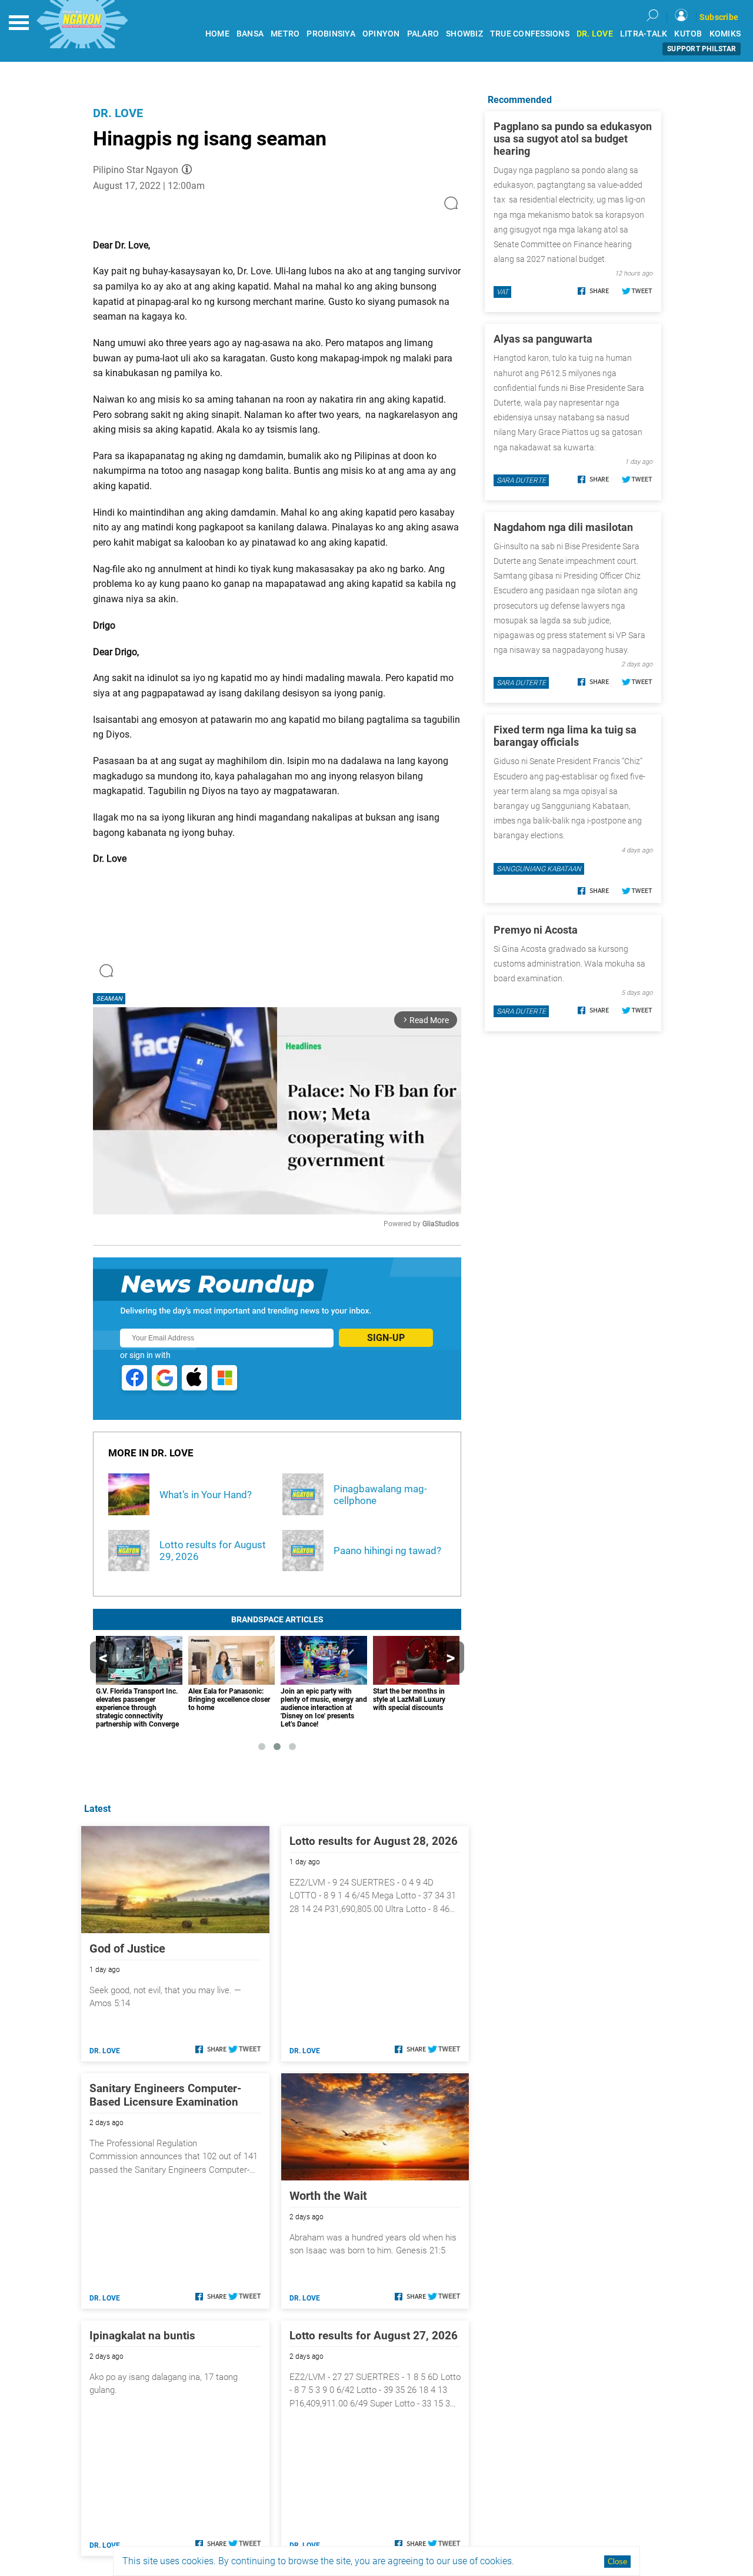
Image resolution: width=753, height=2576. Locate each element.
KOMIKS (725, 34)
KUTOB (688, 34)
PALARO (423, 34)
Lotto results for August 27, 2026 (374, 2336)
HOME (217, 34)
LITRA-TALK (644, 34)
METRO (285, 34)
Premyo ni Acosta (536, 930)
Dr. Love (118, 113)
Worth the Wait (328, 2196)
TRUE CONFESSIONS (530, 34)
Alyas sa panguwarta (543, 339)
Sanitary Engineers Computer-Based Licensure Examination (165, 2095)
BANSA (250, 34)
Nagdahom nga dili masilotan (563, 527)
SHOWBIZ (464, 34)
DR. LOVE (595, 34)
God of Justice (127, 1948)
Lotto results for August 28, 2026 (374, 1841)
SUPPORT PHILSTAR (702, 49)
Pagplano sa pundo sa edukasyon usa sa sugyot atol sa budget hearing (573, 139)
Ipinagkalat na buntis (142, 2336)
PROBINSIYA (331, 34)
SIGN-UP (386, 1338)
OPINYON (381, 34)
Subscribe (719, 17)
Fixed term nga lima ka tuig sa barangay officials (565, 736)
